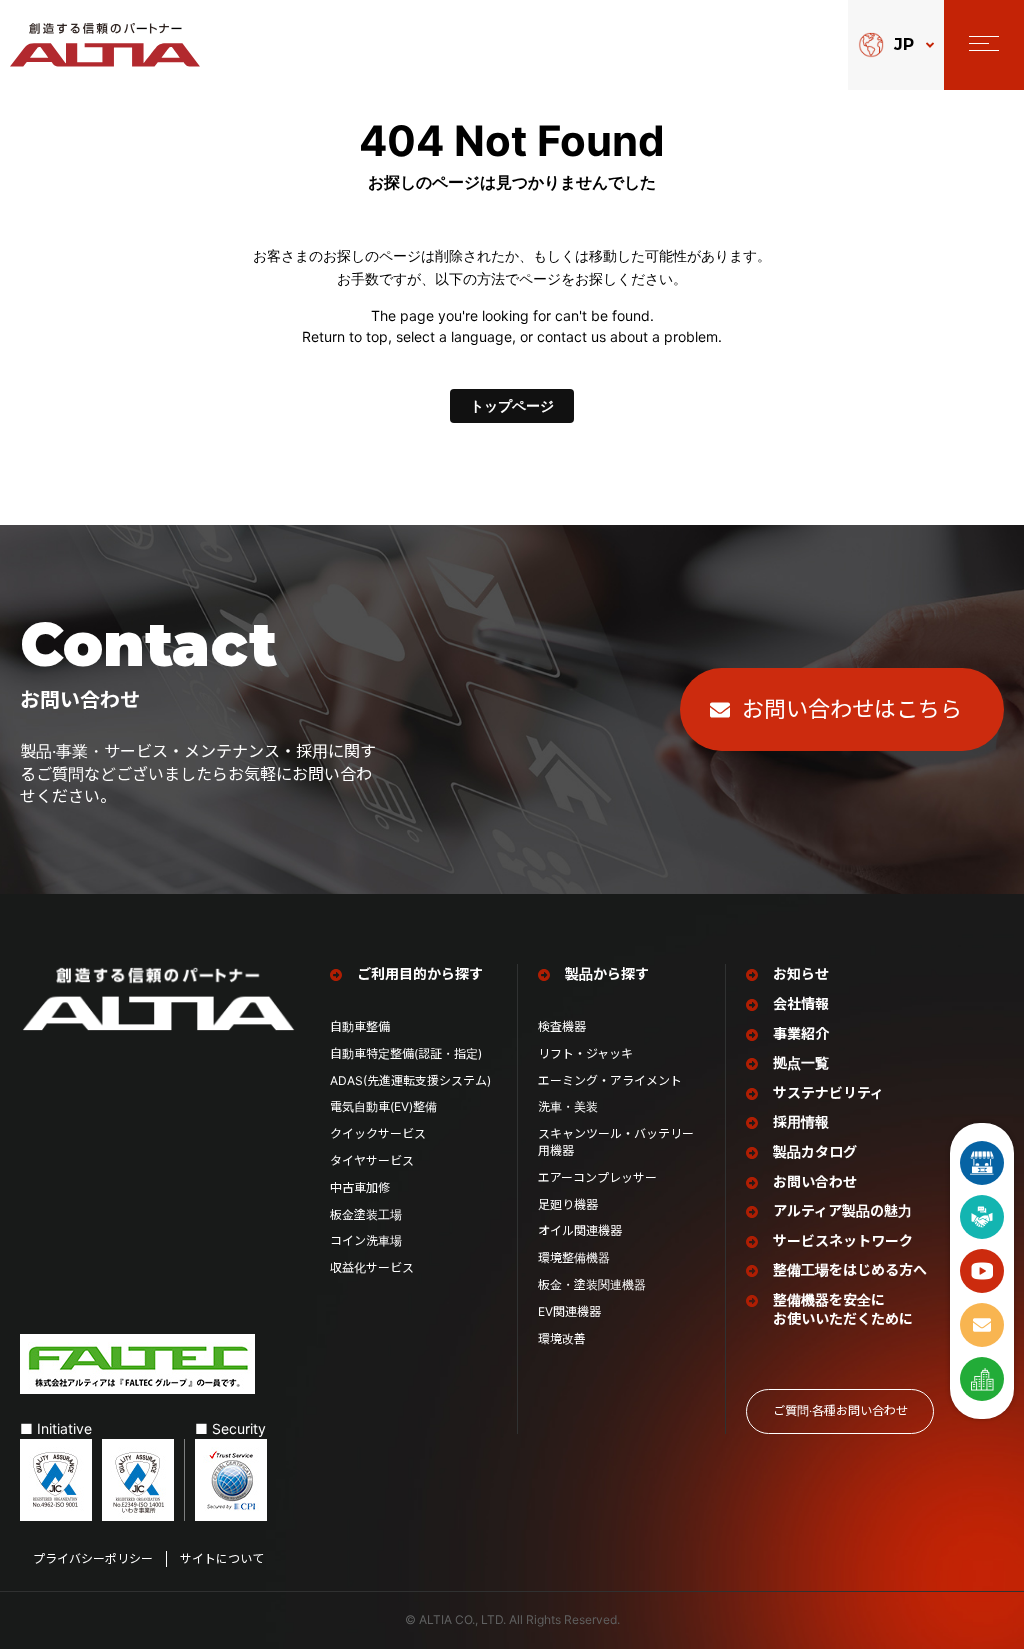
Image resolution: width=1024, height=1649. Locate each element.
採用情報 (801, 1121)
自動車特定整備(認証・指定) (412, 1053)
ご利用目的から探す (420, 973)
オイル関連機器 (580, 1230)
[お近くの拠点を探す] (982, 1379)
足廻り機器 (568, 1204)
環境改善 (562, 1338)
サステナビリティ (828, 1092)
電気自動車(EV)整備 (383, 1106)
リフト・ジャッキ (585, 1053)
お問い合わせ (815, 1181)
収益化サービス (372, 1267)
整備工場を (850, 1269)
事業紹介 (801, 1033)
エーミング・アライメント (610, 1080)
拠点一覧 (801, 1062)
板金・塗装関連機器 (592, 1284)
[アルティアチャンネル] (982, 1271)
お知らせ (801, 973)
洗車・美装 (568, 1106)
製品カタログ (815, 1151)
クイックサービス (378, 1133)
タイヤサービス (372, 1160)
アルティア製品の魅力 (842, 1210)
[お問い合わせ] (982, 1325)
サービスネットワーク (843, 1240)
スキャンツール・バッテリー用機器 (616, 1142)
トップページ (512, 405)
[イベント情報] (982, 1163)
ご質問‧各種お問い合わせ (840, 1410)
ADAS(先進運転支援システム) (410, 1080)
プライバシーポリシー (93, 1558)
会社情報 (801, 1003)
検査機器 (562, 1026)
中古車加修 (360, 1187)
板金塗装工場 (366, 1214)
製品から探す (607, 973)
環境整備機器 (574, 1257)
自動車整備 (360, 1026)
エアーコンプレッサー (597, 1177)
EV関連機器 (569, 1311)
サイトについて (222, 1558)
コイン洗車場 (366, 1240)
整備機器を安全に (843, 1309)
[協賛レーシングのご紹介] (982, 1217)
